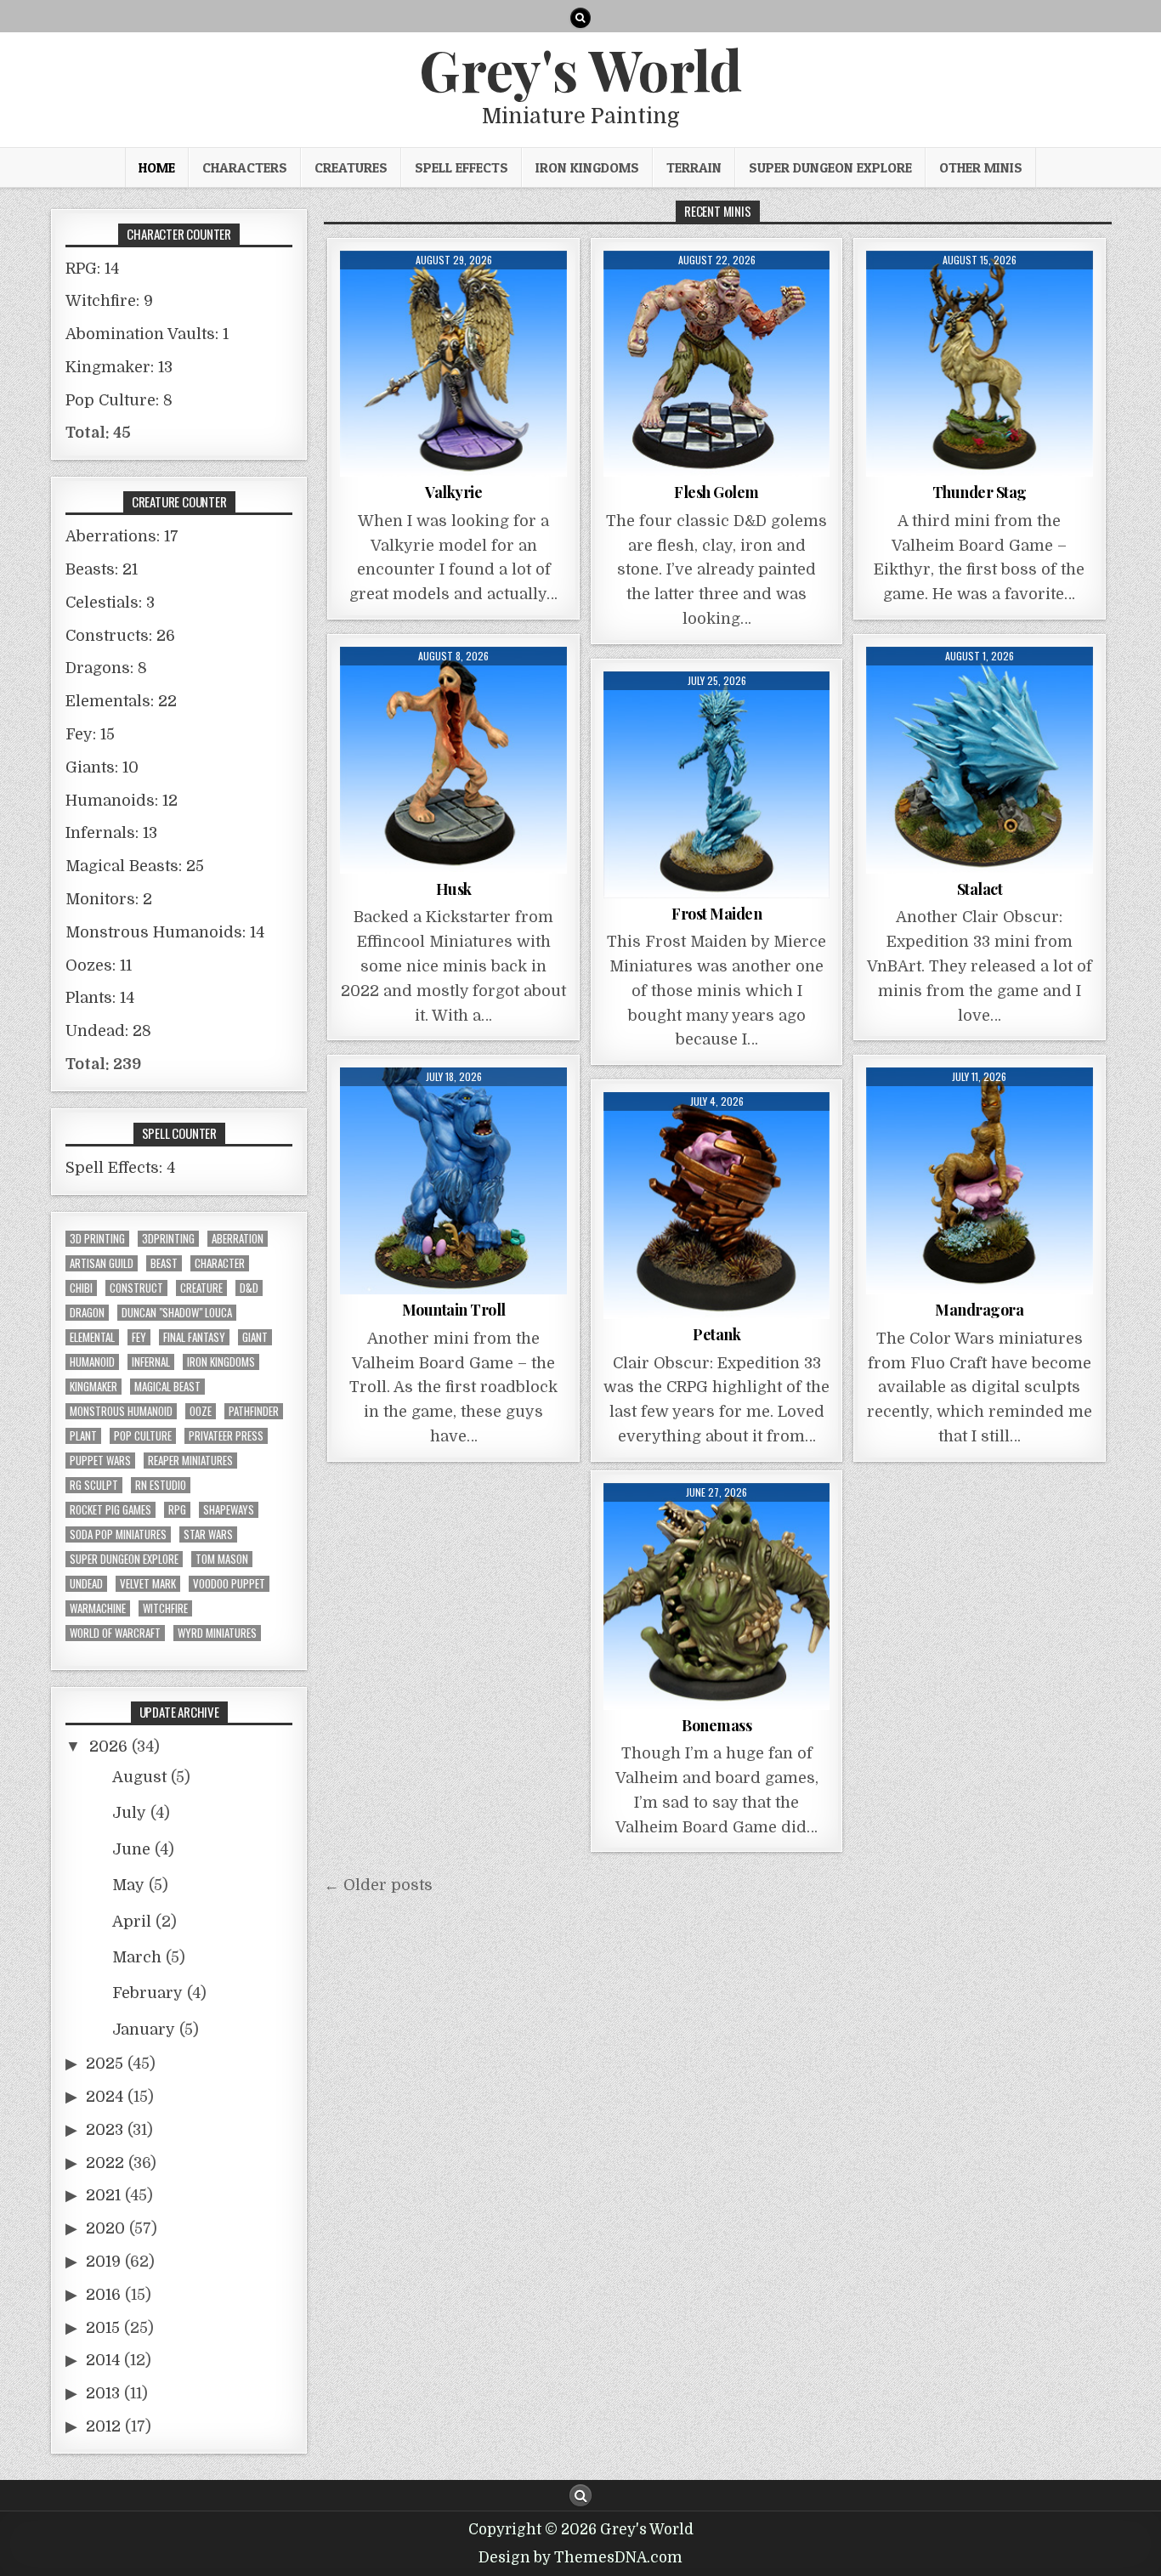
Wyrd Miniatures (217, 1633)
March (137, 1957)
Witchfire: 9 (109, 301)
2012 (103, 2426)
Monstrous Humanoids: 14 (165, 932)
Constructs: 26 (120, 636)
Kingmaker (93, 1387)
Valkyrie (453, 492)
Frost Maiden (716, 914)
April (132, 1922)
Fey (139, 1337)
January (144, 2030)
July (129, 1813)
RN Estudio (161, 1485)
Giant (255, 1337)
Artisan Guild (102, 1263)
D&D (249, 1288)
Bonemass (716, 1725)
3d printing (97, 1239)
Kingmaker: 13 (119, 367)
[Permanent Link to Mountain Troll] (453, 1181)
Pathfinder (254, 1411)
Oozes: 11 (99, 965)
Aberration (238, 1239)
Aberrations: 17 (122, 536)
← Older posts (378, 1885)
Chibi (81, 1288)
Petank (716, 1334)
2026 (108, 1747)
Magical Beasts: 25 (135, 866)
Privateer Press (226, 1436)
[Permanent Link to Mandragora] (980, 1181)
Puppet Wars (100, 1461)
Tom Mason (222, 1559)
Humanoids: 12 (122, 801)
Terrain (694, 167)
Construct (136, 1288)
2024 (105, 2097)
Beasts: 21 (102, 569)
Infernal (151, 1362)
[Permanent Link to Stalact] (980, 760)
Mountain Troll (454, 1310)
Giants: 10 (102, 767)
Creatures (351, 167)
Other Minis (981, 167)
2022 (105, 2163)
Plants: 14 (100, 998)
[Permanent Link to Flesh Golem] (717, 364)
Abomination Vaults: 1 (147, 334)
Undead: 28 (108, 1031)
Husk (454, 889)
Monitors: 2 (109, 899)
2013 (103, 2393)
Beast (164, 1263)
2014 (103, 2360)
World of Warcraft (115, 1633)
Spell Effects (462, 167)
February (147, 1993)
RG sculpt (94, 1485)
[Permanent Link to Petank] (717, 1206)
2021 (103, 2195)
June (131, 1849)
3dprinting (168, 1239)
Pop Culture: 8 (119, 400)
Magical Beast (167, 1387)
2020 (105, 2228)
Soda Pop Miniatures (118, 1534)
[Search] (580, 18)
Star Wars (208, 1534)
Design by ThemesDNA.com (580, 2558)
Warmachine (98, 1608)
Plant (83, 1436)
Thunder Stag (980, 492)
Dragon (87, 1313)
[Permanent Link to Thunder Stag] (980, 364)
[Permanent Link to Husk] (453, 760)
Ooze (201, 1411)
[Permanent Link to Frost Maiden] (717, 785)
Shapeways (229, 1510)
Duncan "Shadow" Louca (177, 1313)
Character (220, 1263)
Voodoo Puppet (229, 1584)
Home (157, 167)
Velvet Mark (148, 1584)
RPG (177, 1510)
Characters (245, 167)
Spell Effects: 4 (120, 1168)
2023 (105, 2130)
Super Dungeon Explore (830, 167)
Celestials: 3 (110, 603)
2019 (103, 2262)
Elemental (92, 1337)
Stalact (980, 889)
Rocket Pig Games (110, 1510)
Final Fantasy (194, 1337)
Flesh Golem (716, 492)
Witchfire (165, 1608)
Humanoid (92, 1362)
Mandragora (979, 1310)
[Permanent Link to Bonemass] (717, 1597)
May (128, 1885)
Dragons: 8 (106, 668)
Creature (201, 1288)
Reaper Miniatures (190, 1461)
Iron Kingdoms (587, 167)
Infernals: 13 (111, 833)
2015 (103, 2328)
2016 (103, 2295)
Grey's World (580, 69)
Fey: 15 (90, 734)
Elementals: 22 (121, 701)
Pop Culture (143, 1436)
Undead (86, 1584)
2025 (105, 2064)
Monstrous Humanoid (121, 1411)
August (139, 1777)
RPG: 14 (92, 269)
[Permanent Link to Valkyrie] (453, 364)
